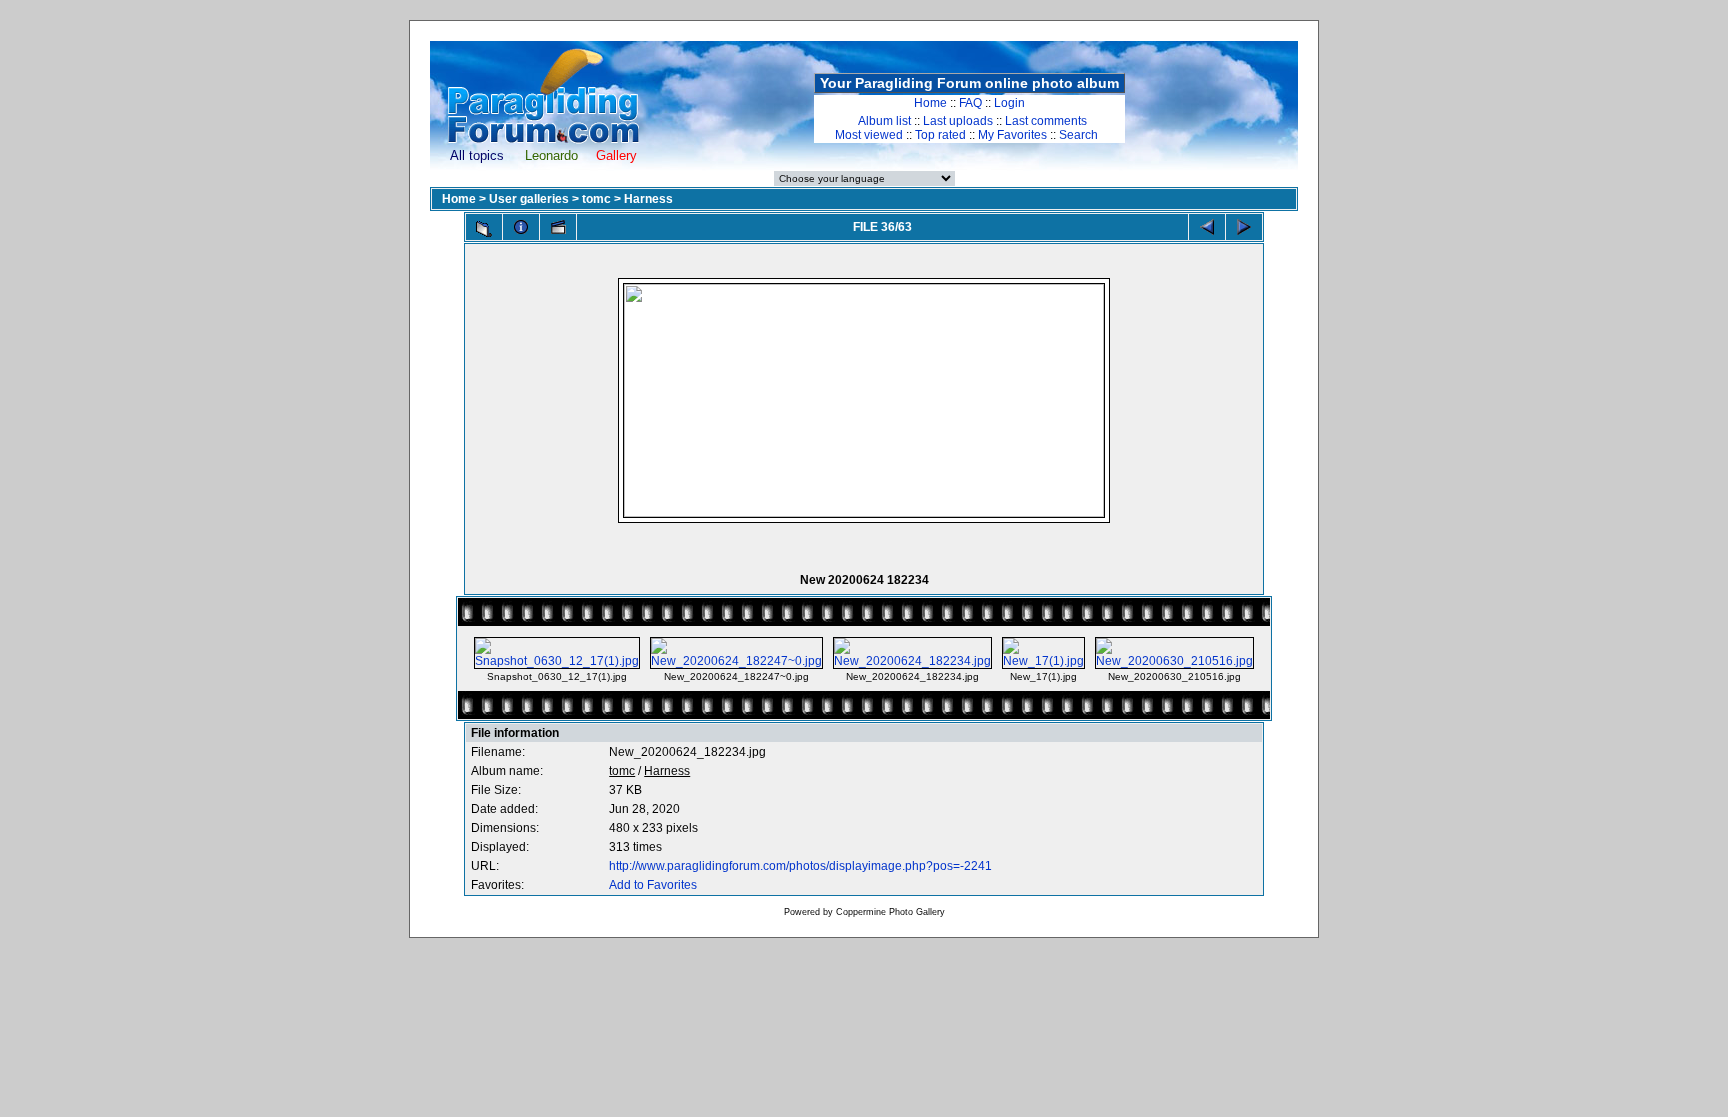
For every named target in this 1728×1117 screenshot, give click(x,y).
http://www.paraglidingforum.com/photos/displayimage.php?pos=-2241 (800, 866)
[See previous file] (1207, 227)
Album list (884, 121)
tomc (596, 199)
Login (1009, 103)
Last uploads (958, 121)
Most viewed (869, 135)
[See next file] (1244, 227)
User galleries (529, 199)
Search (1078, 135)
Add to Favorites (653, 885)
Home (930, 103)
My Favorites (1012, 135)
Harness (648, 199)
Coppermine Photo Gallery (890, 912)
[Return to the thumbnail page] (484, 229)
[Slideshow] (558, 227)
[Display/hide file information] (521, 227)
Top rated (940, 135)
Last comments (1046, 121)
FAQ (970, 103)
